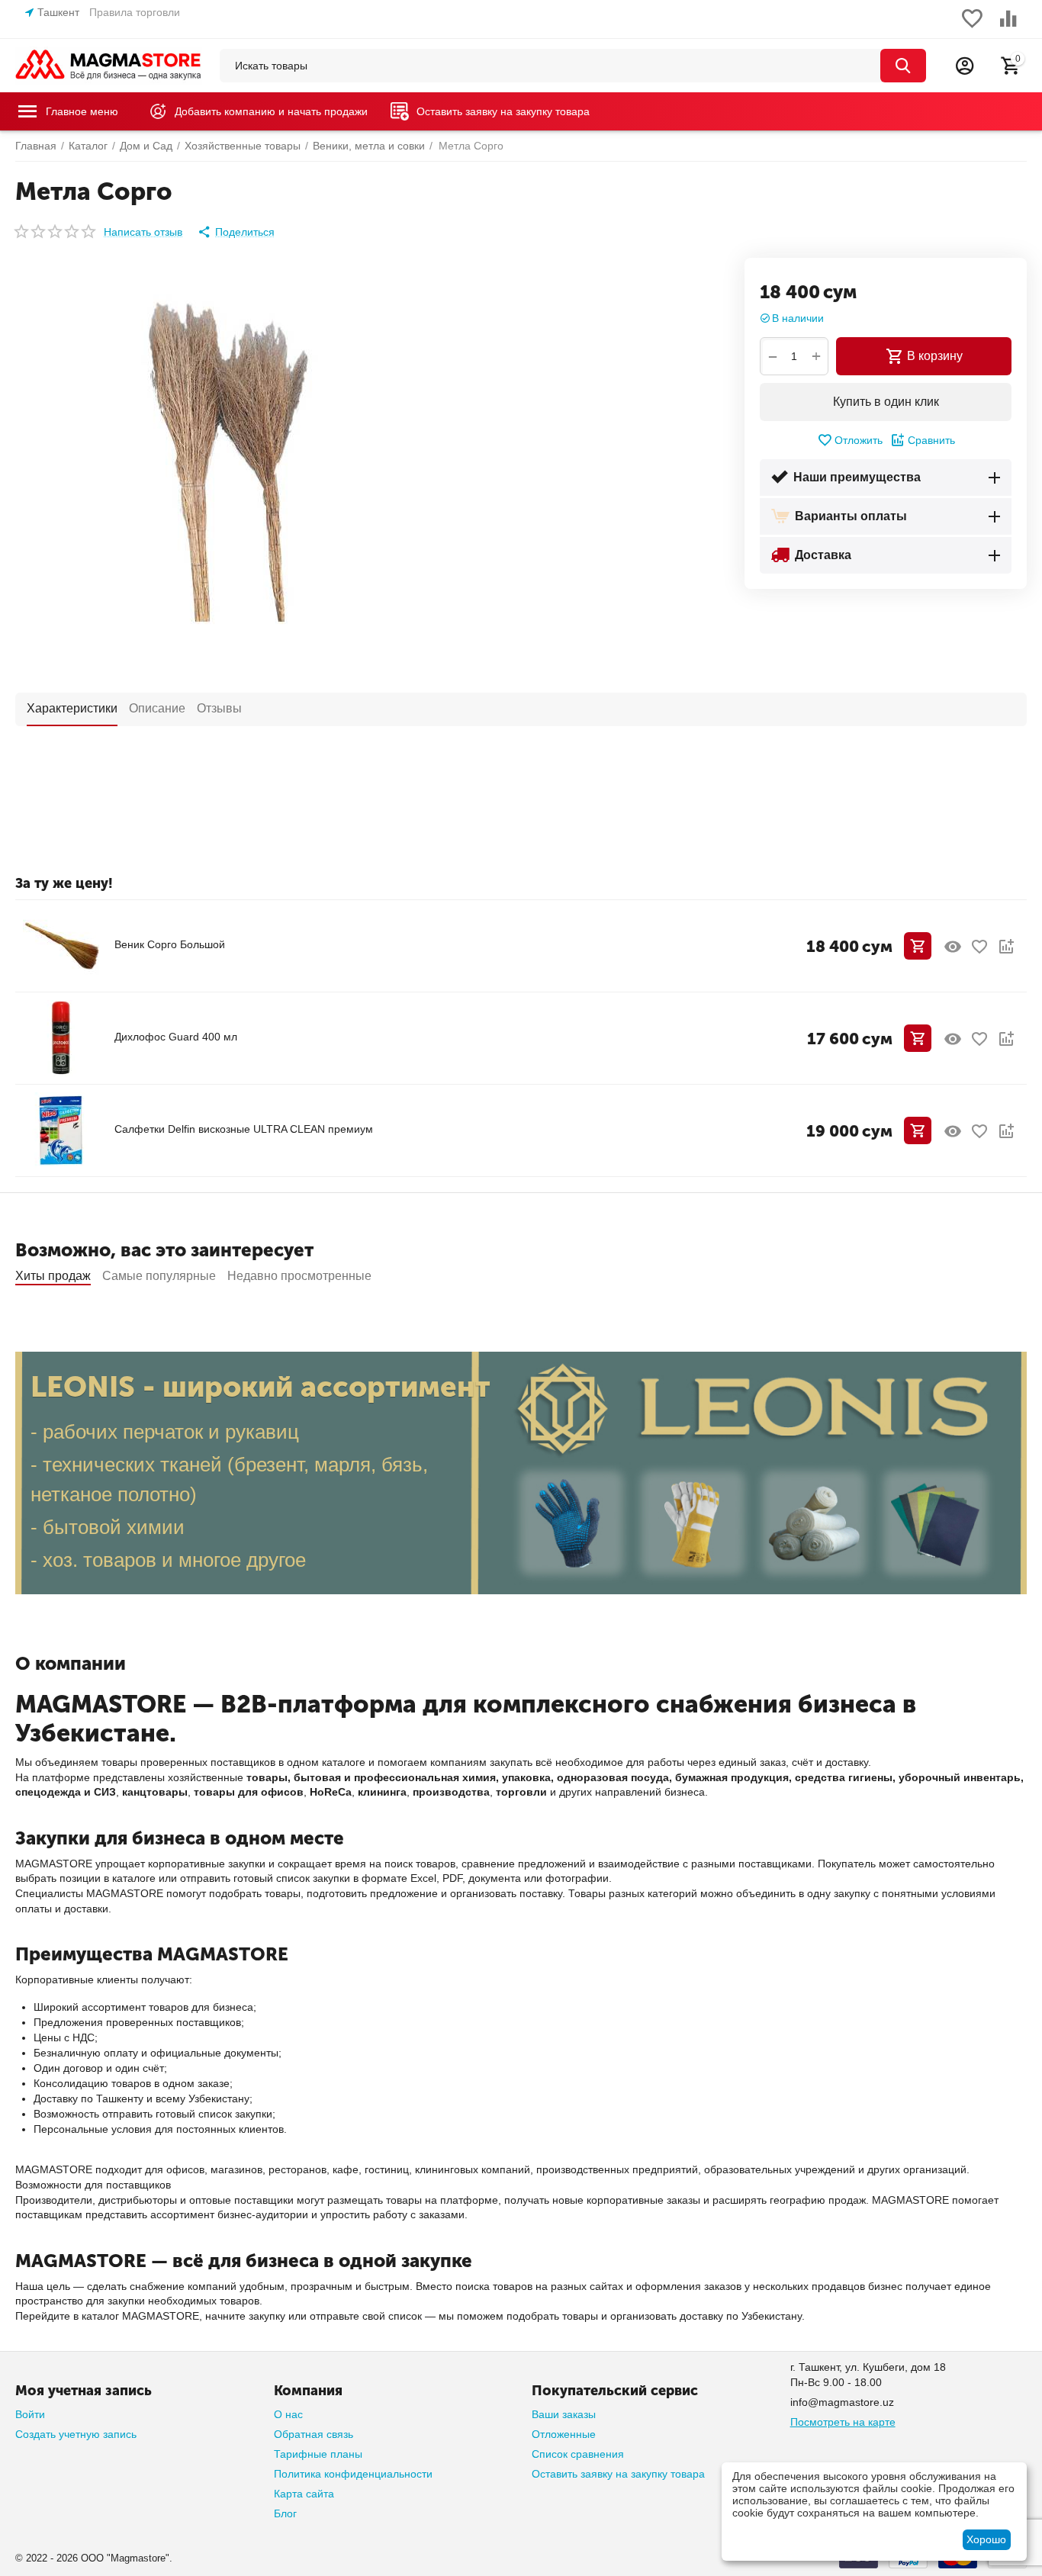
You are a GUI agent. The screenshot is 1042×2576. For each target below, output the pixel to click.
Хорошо (986, 2539)
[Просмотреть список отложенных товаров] (972, 27)
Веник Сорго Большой (170, 944)
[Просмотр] (953, 947)
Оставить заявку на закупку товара (618, 2474)
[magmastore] (109, 65)
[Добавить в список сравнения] (1006, 947)
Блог (285, 2513)
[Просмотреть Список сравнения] (1008, 27)
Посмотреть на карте (843, 2422)
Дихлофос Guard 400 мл (176, 1037)
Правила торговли (135, 12)
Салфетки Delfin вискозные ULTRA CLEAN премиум (244, 1129)
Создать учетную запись (76, 2434)
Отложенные (564, 2434)
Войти (30, 2414)
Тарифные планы (318, 2454)
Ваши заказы (564, 2414)
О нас (288, 2414)
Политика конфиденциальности (353, 2474)
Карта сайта (304, 2494)
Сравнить (931, 440)
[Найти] (903, 66)
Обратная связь (314, 2434)
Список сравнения (578, 2454)
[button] (236, 232)
